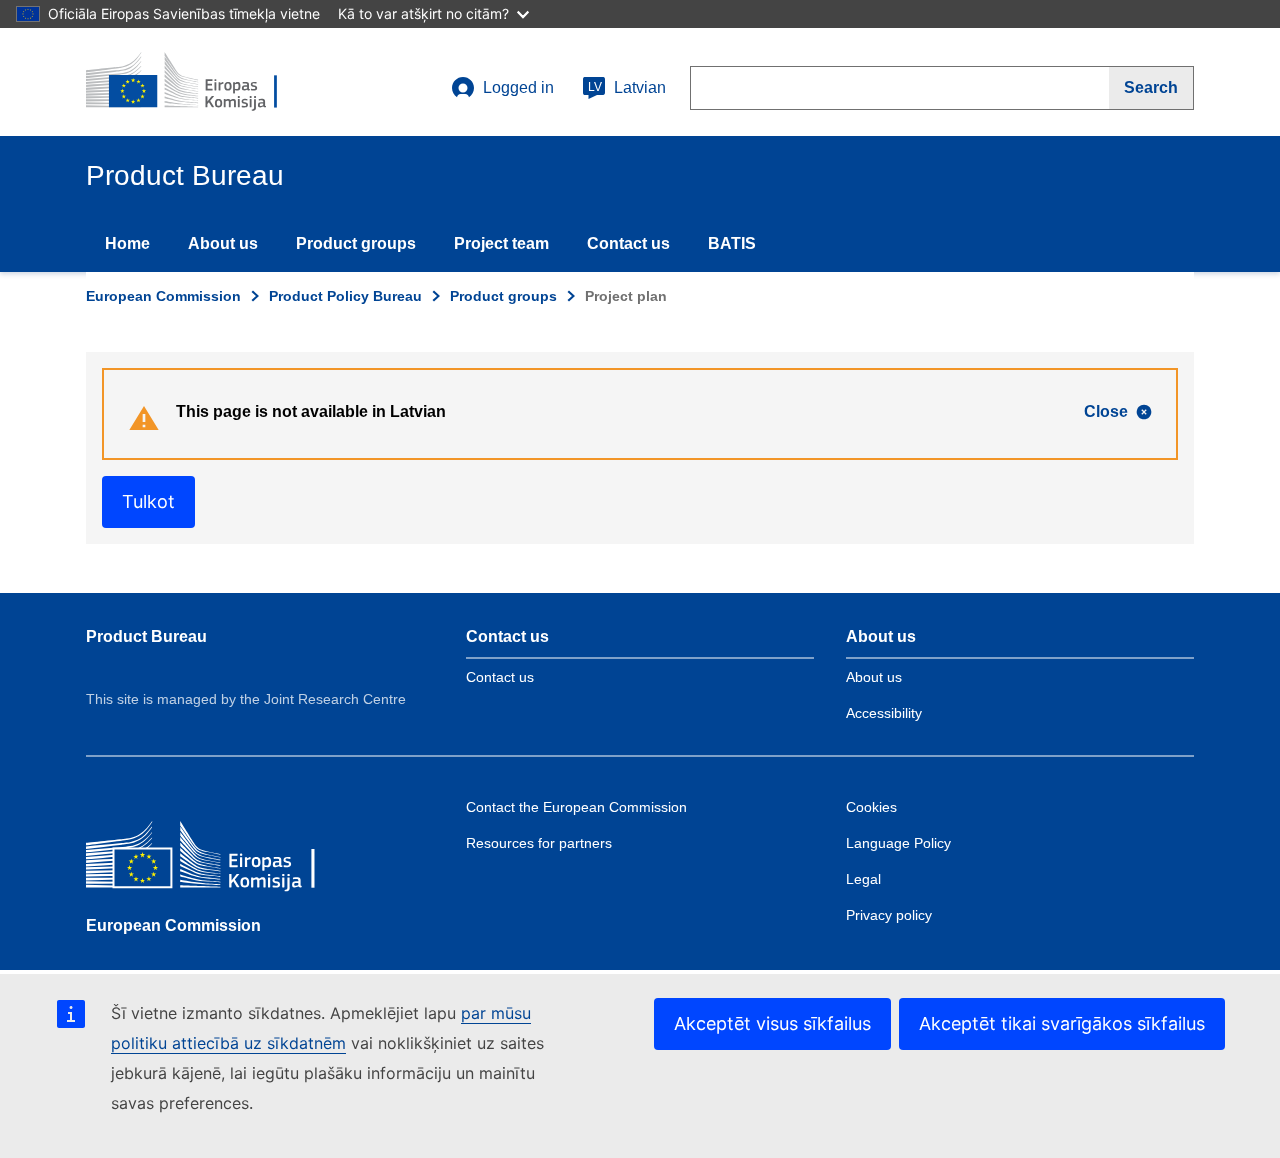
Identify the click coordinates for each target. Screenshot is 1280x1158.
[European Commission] (231, 859)
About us (223, 243)
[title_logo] (207, 82)
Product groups (356, 243)
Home (127, 243)
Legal (863, 879)
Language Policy (898, 843)
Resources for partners (539, 843)
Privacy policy (889, 915)
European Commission (163, 296)
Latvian (627, 87)
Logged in (518, 87)
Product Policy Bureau (345, 296)
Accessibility (884, 713)
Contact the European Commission (576, 807)
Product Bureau (146, 636)
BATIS (732, 243)
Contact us (628, 243)
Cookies (871, 807)
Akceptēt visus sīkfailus (772, 1023)
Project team (501, 243)
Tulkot (148, 501)
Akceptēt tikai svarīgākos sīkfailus (1062, 1023)
